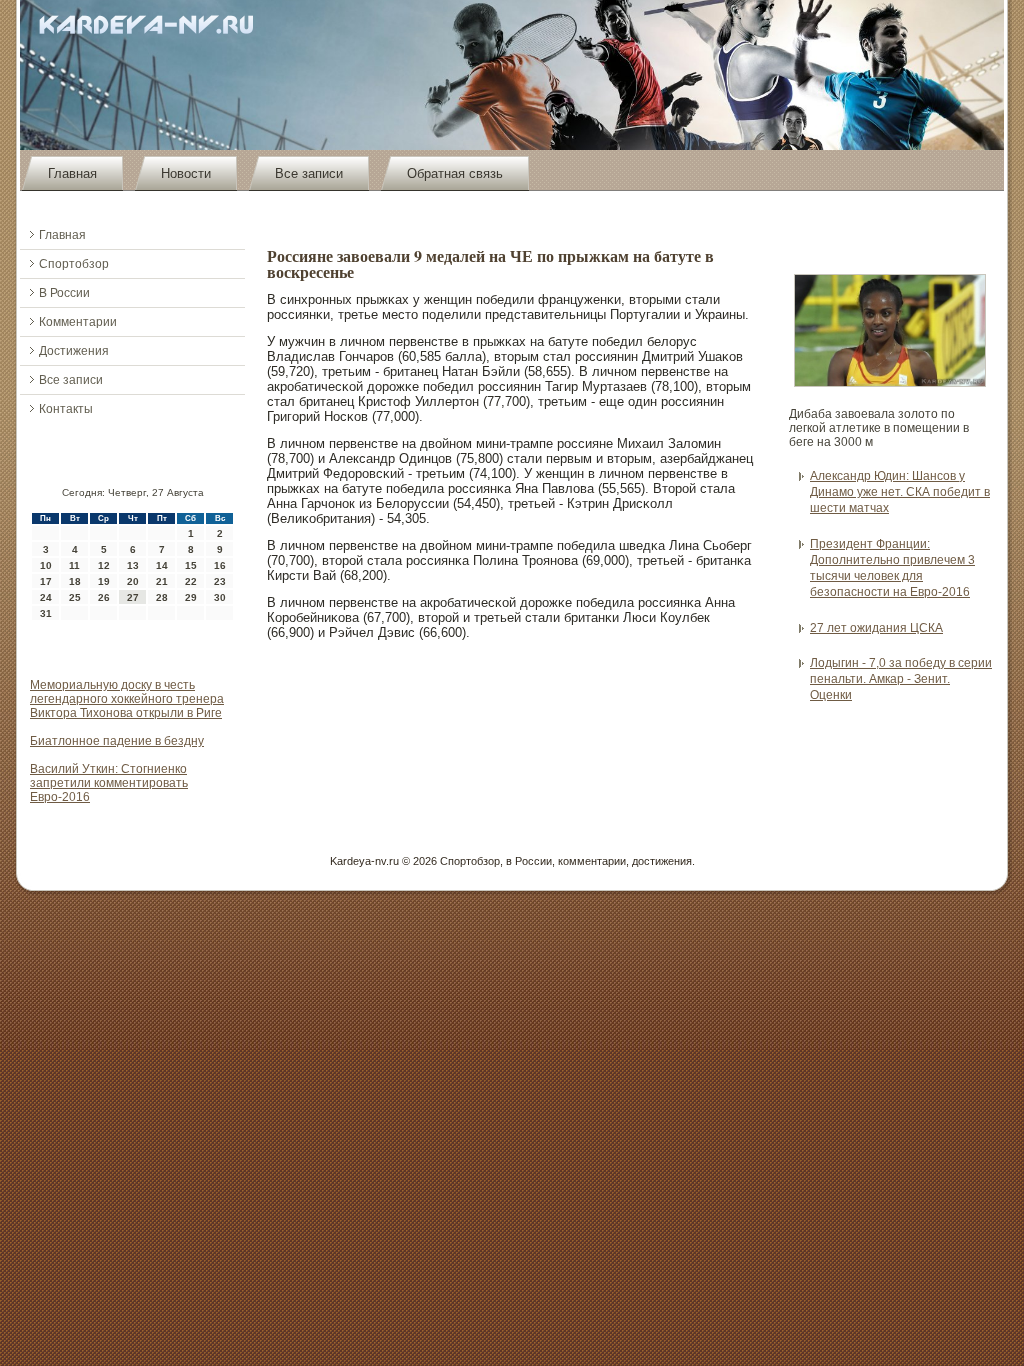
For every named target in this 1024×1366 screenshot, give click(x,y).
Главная (72, 173)
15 (191, 565)
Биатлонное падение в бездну (117, 741)
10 (46, 565)
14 (162, 565)
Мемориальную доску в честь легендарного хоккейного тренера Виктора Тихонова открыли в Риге (127, 699)
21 (162, 581)
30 (220, 597)
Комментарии (78, 322)
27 (133, 597)
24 (46, 597)
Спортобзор (74, 264)
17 (46, 581)
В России (64, 293)
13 (133, 565)
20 (133, 581)
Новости (186, 173)
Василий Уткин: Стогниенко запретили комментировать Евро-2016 (109, 783)
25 (75, 597)
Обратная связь (455, 173)
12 (104, 565)
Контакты (66, 409)
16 (220, 565)
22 (191, 581)
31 (46, 613)
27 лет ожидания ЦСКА (876, 628)
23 (220, 581)
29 (191, 597)
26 (104, 597)
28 (162, 597)
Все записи (309, 173)
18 (75, 581)
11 (74, 565)
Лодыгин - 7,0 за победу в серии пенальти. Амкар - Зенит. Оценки (901, 679)
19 (104, 581)
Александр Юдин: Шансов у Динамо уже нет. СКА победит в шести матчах (900, 492)
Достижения (74, 351)
